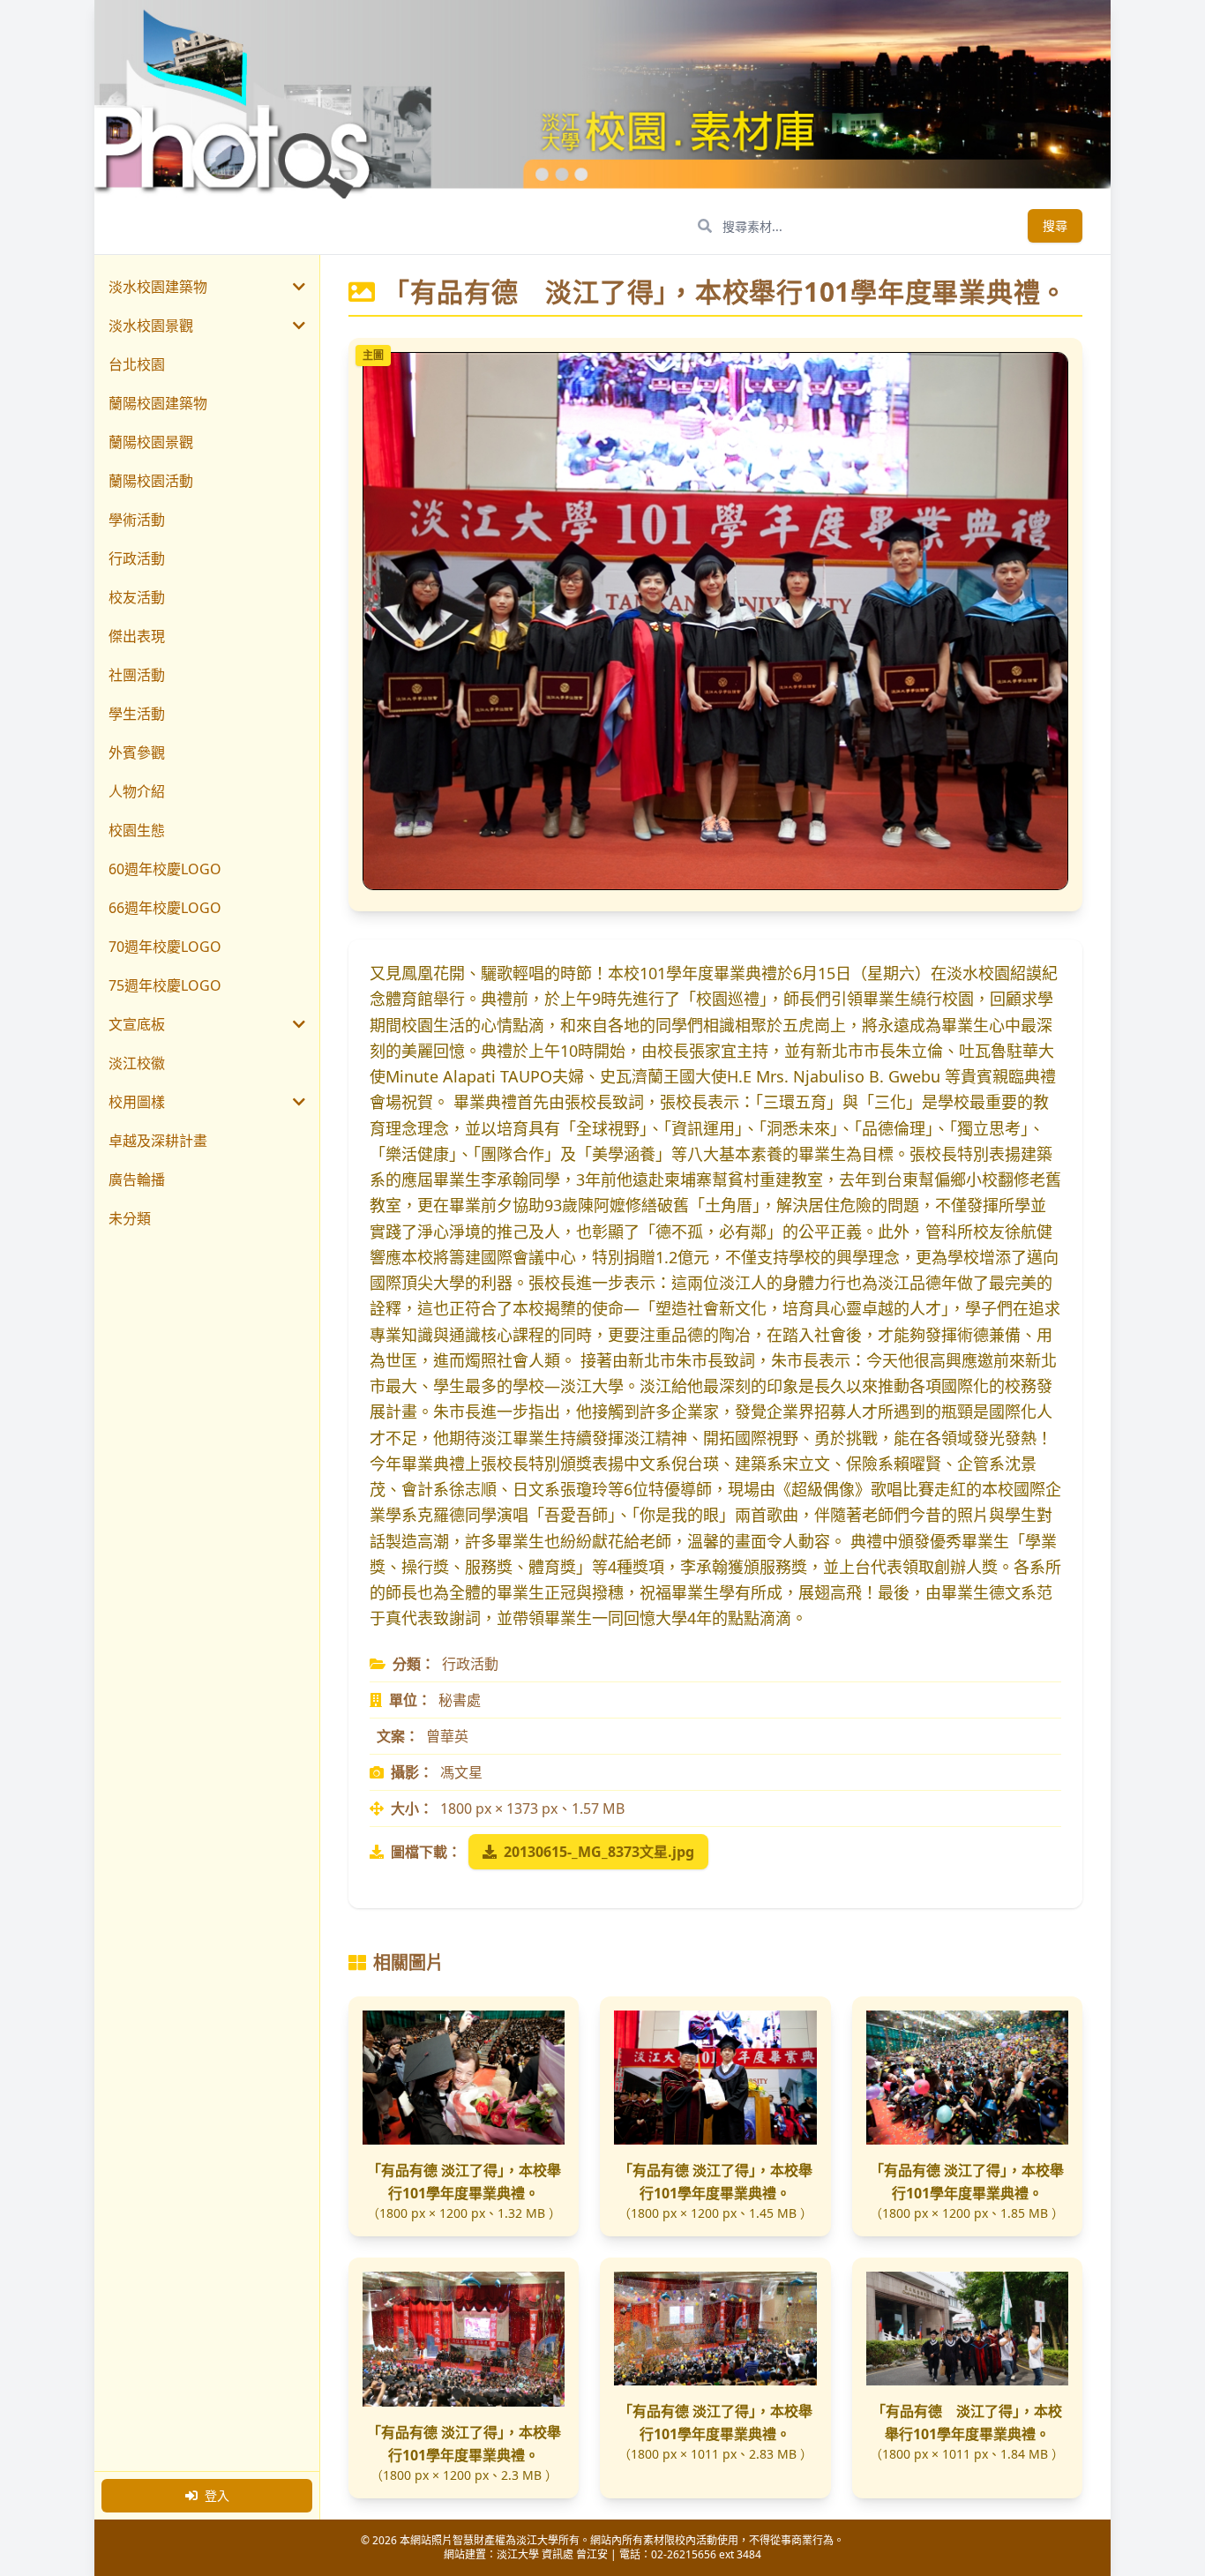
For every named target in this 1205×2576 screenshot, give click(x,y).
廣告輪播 (137, 1179)
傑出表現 (137, 636)
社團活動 (137, 675)
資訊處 (558, 2554)
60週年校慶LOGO (165, 869)
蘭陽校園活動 (151, 481)
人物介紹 (137, 791)
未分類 (130, 1218)
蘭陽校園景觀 (151, 442)
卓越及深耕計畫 (158, 1141)
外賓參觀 (137, 753)
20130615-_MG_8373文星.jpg (599, 1852)
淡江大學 (518, 2554)
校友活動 (137, 597)
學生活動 (137, 714)
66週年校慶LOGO (165, 908)
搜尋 (1055, 225)
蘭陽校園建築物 (158, 403)
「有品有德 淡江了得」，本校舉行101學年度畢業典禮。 (464, 2182)
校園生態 (137, 830)
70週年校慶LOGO (165, 947)
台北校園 (137, 364)
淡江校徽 (137, 1063)
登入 (217, 2495)
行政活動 (137, 558)
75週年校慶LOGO (165, 985)
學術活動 (137, 520)
